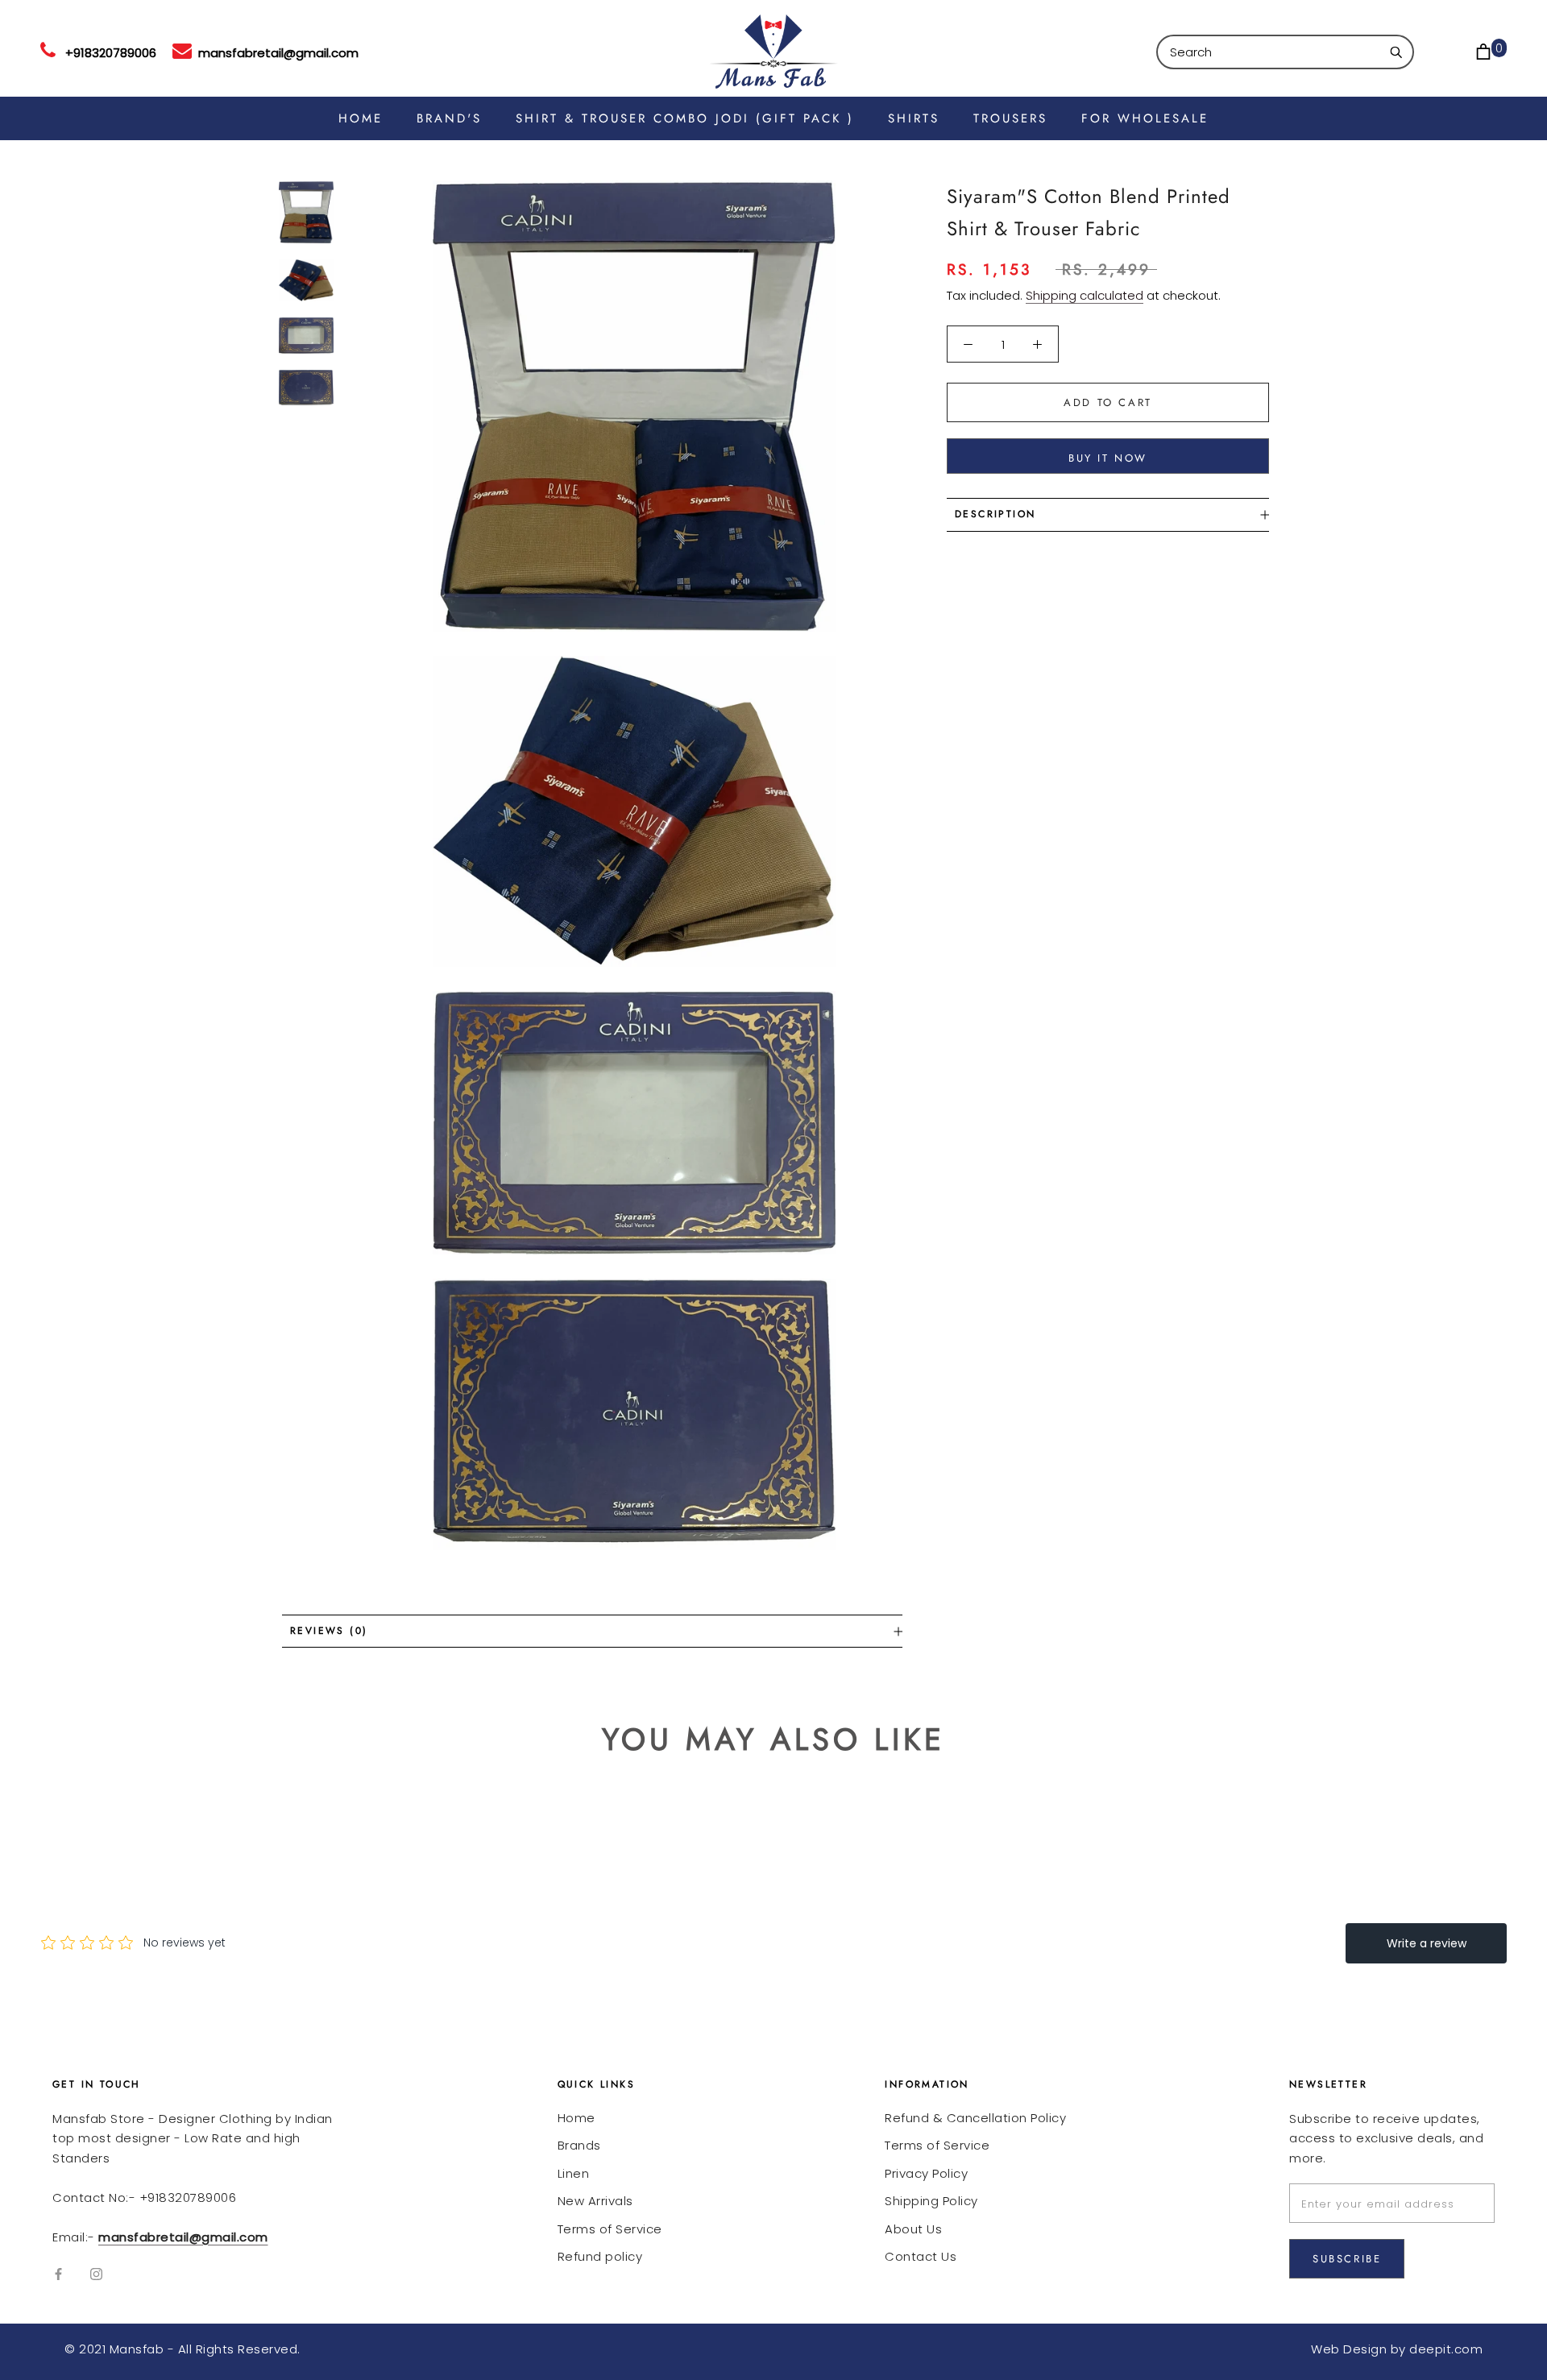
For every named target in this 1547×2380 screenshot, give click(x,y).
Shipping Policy (931, 2201)
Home (576, 2118)
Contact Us (921, 2256)
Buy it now (1108, 458)
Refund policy (600, 2256)
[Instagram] (96, 2273)
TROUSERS (1010, 118)
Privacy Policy (926, 2173)
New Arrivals (595, 2201)
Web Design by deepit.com (1397, 2349)
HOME (361, 118)
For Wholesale (1145, 118)
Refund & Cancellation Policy (975, 2118)
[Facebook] (58, 2273)
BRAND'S (449, 118)
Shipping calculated (1085, 295)
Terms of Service (610, 2229)
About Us (913, 2229)
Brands (579, 2145)
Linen (574, 2173)
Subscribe (1347, 2259)
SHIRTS (914, 118)
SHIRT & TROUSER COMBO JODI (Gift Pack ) (685, 118)
